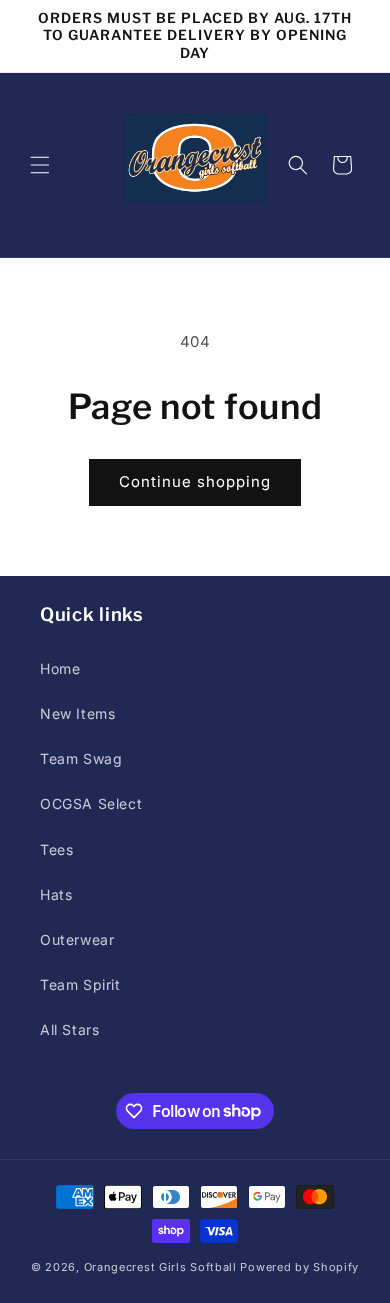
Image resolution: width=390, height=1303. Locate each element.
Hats (56, 894)
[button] (40, 165)
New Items (77, 713)
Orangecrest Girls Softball (160, 1267)
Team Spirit (80, 984)
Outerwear (77, 939)
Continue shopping (195, 481)
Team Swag (81, 758)
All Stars (69, 1029)
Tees (56, 849)
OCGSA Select (91, 803)
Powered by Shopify (299, 1267)
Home (60, 668)
